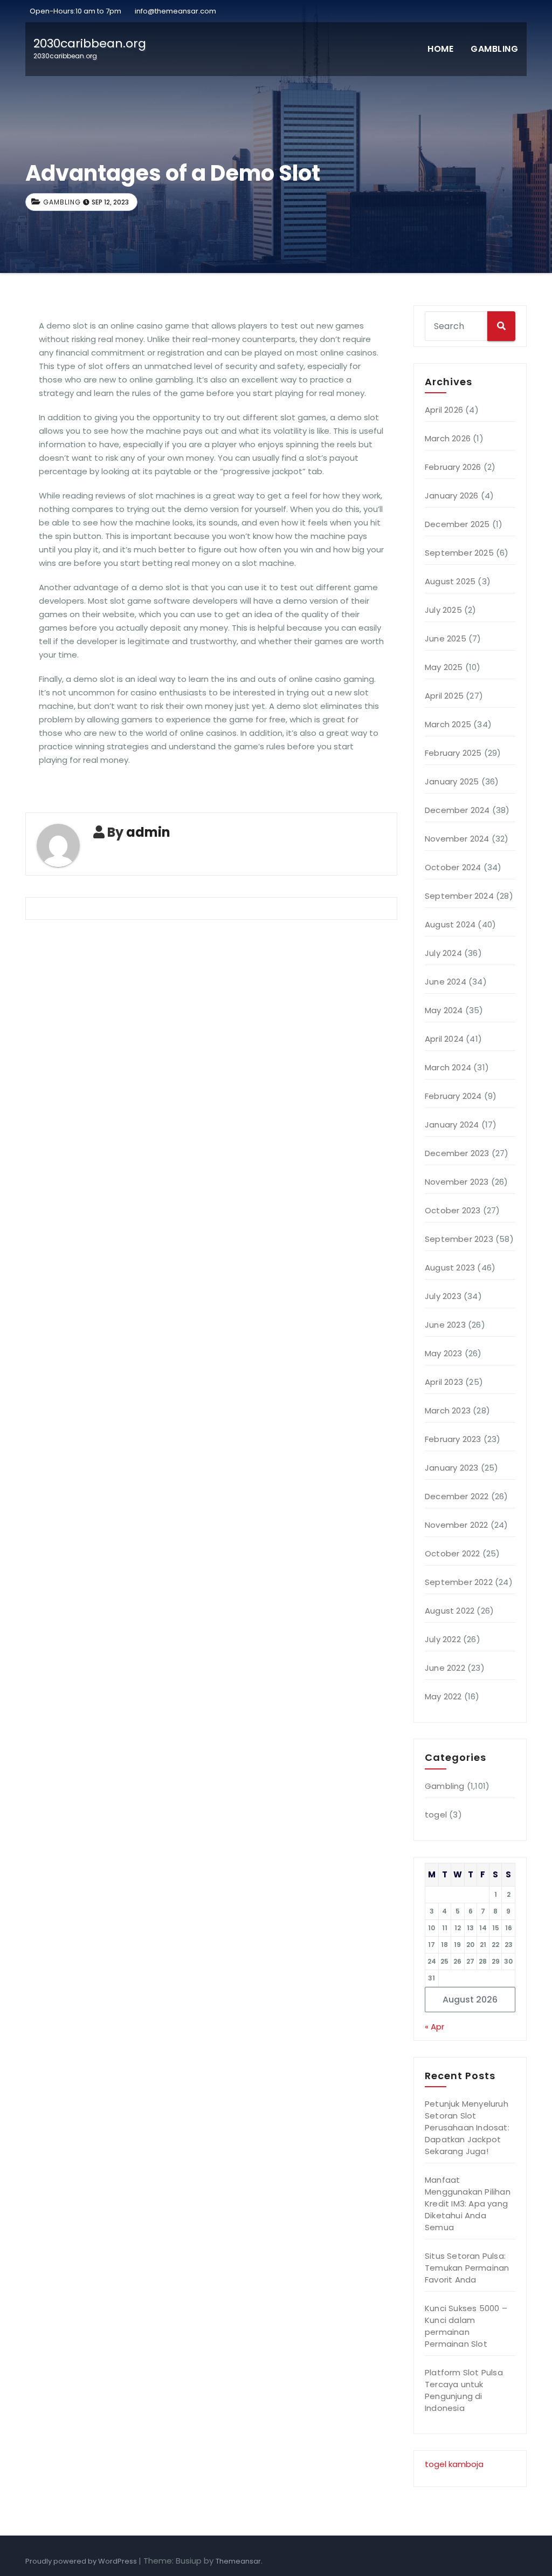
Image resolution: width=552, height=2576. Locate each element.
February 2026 (453, 467)
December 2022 (457, 1496)
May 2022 (443, 1696)
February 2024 (453, 1096)
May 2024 (444, 1010)
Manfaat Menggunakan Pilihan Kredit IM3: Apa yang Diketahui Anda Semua (468, 2203)
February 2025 (453, 753)
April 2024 (444, 1039)
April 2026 (444, 410)
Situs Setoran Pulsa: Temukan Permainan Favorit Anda (467, 2268)
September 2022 (459, 1582)
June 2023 (445, 1325)
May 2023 (444, 1353)
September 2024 (459, 896)
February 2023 (453, 1439)
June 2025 (446, 638)
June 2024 (446, 982)
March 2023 (448, 1410)
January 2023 (451, 1468)
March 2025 (448, 724)
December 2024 (457, 810)
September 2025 (459, 553)
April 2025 (444, 696)
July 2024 (443, 953)
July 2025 (443, 610)
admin (148, 832)
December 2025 (457, 524)
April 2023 (444, 1382)
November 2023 (457, 1182)
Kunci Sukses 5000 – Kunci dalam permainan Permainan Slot (466, 2326)
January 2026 (451, 496)
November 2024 (457, 839)
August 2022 (450, 1611)
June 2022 (445, 1668)
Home (440, 49)
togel (436, 1815)
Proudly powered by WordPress (82, 2561)
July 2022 (443, 1639)
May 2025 (444, 667)
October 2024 (453, 867)
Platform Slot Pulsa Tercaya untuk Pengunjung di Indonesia (464, 2390)
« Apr (434, 2027)
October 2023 (453, 1210)
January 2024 (452, 1125)
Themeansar (238, 2561)
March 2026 (448, 438)
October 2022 (452, 1553)
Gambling (494, 49)
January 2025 (452, 781)
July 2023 (443, 1296)
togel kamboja (454, 2464)
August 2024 (450, 924)
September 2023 (459, 1239)
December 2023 (457, 1153)
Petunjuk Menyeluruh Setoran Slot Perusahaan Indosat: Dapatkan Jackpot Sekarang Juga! (467, 2127)
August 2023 (450, 1267)
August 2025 (450, 581)
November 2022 (457, 1525)
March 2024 (448, 1067)
